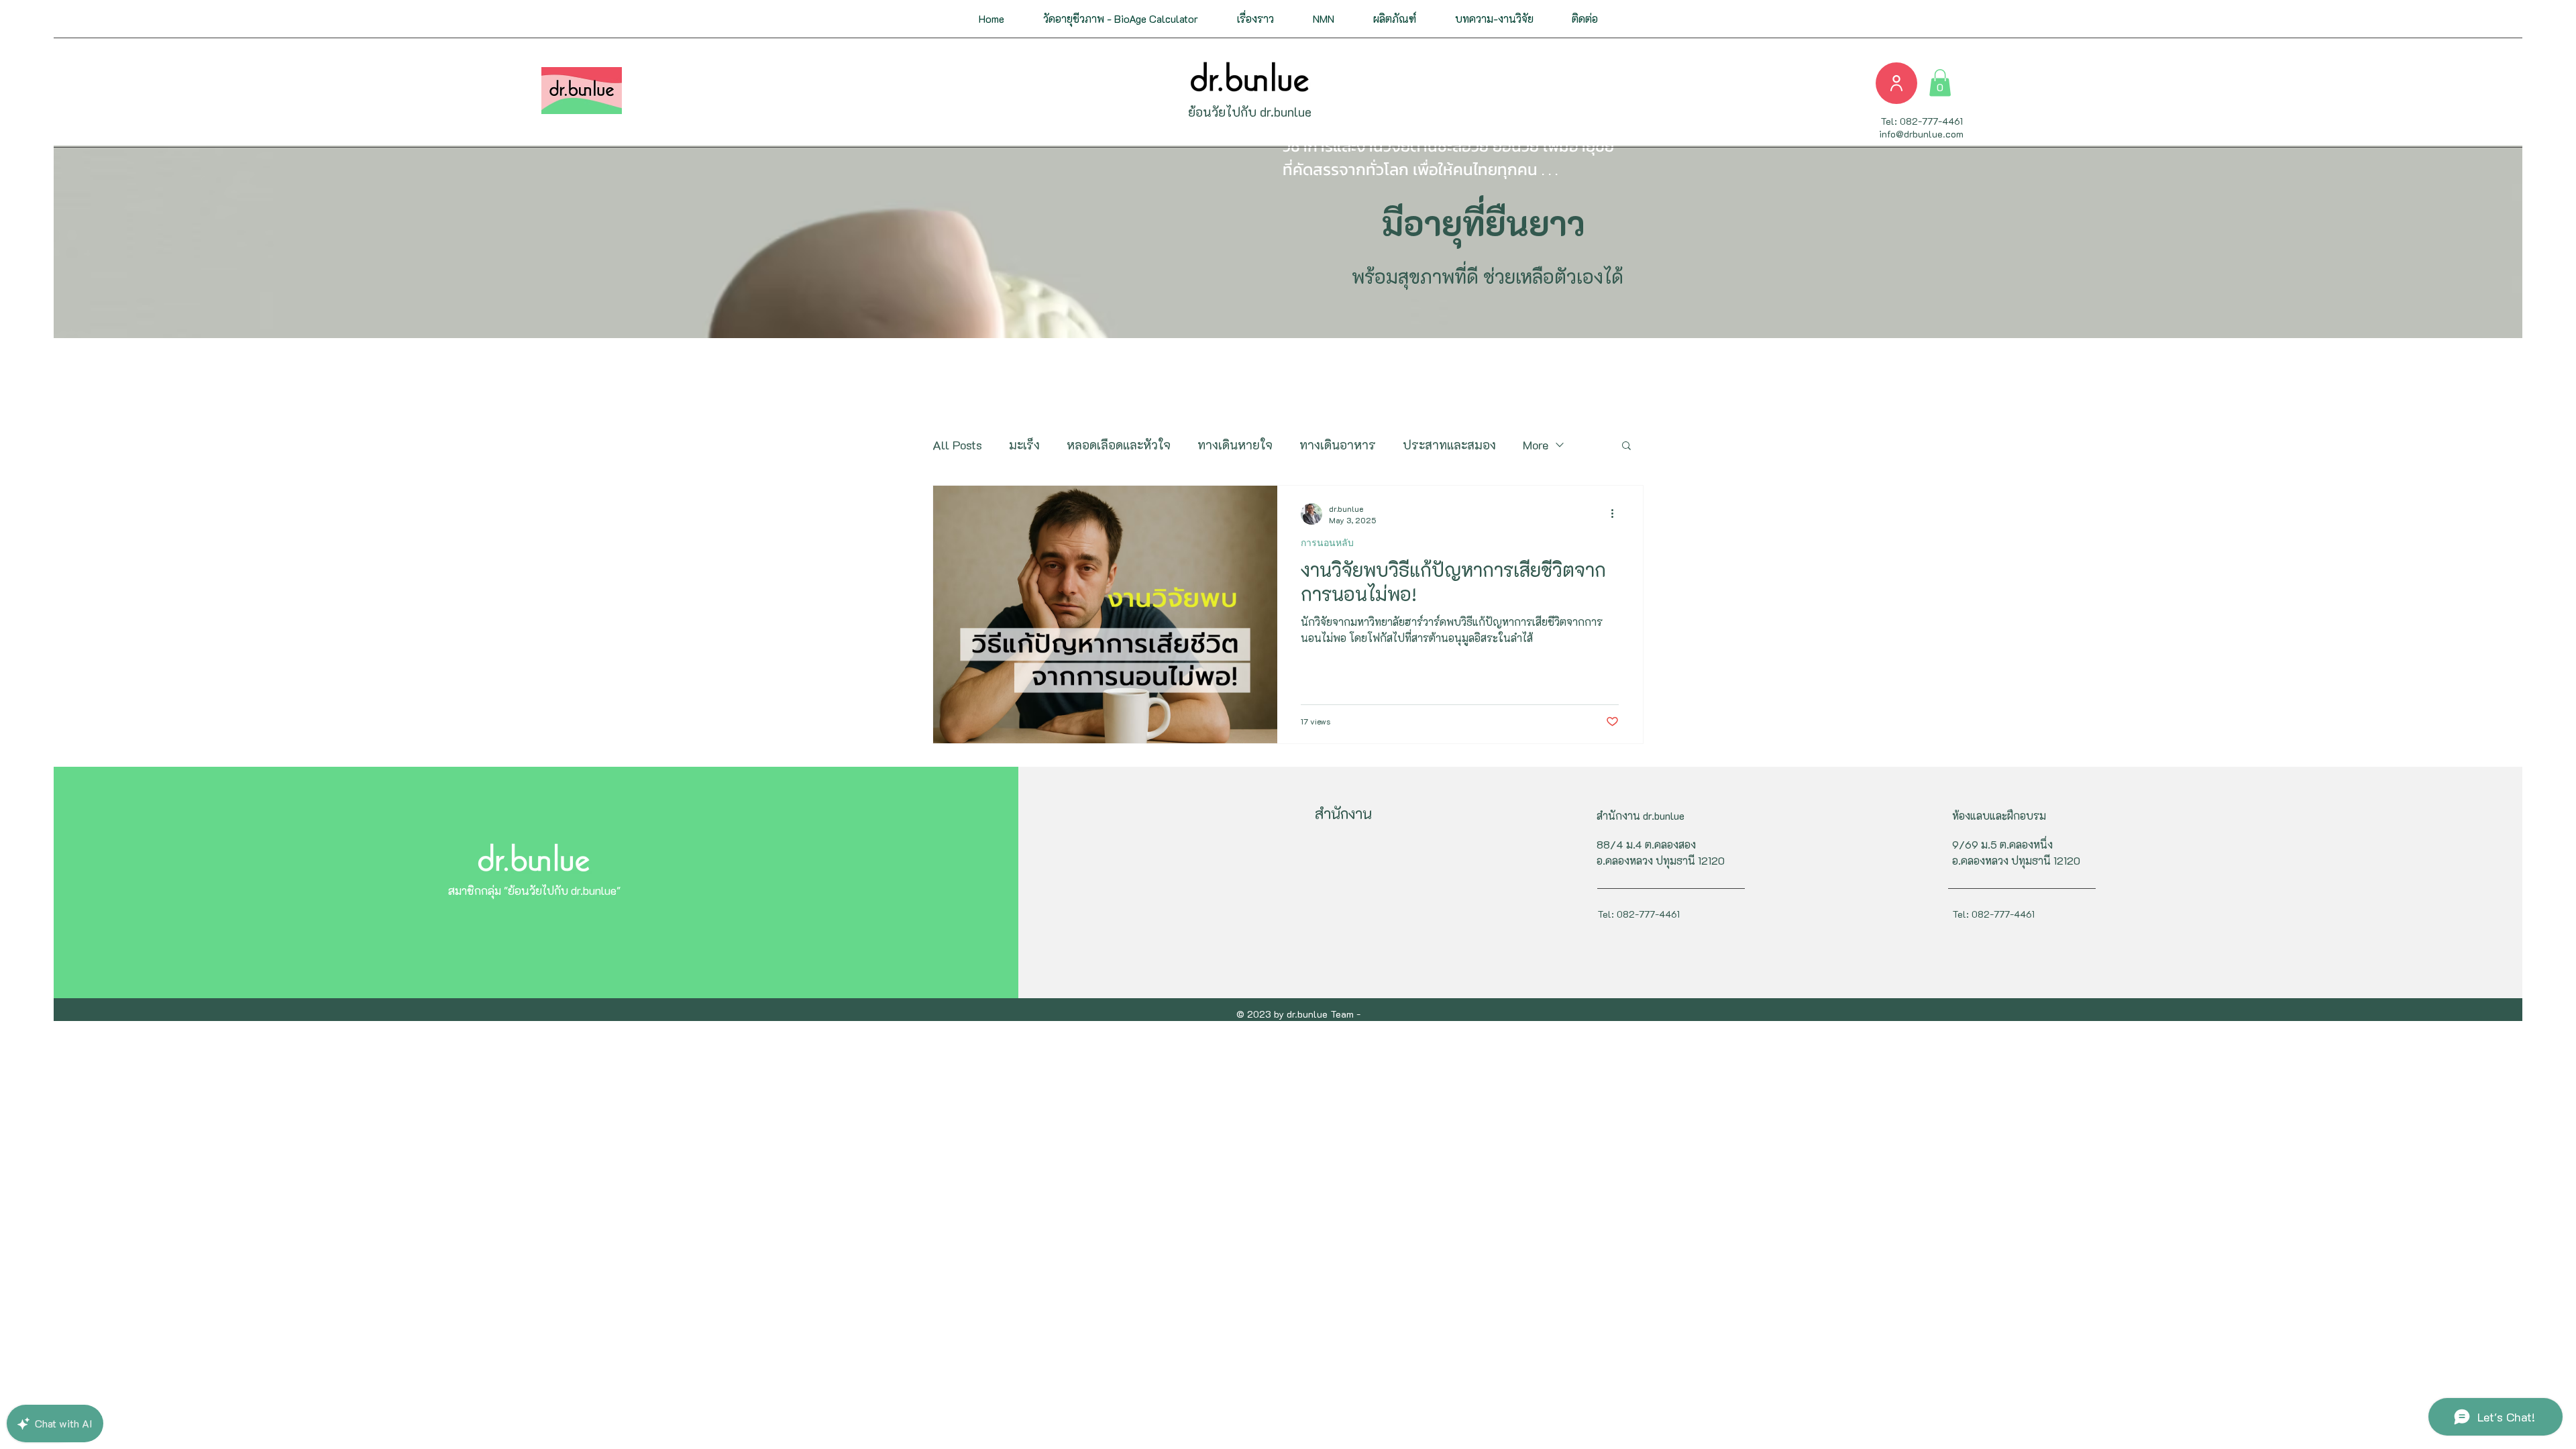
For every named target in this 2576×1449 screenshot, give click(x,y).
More (1536, 445)
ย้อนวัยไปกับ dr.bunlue (1250, 112)
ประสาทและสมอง (1449, 445)
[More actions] (1617, 514)
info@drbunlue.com (1921, 134)
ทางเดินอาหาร (1338, 445)
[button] (1255, 19)
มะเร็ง (1024, 445)
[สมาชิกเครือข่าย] (1896, 83)
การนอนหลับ (1327, 543)
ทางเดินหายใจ (1235, 445)
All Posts (957, 445)
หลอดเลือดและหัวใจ (1119, 445)
